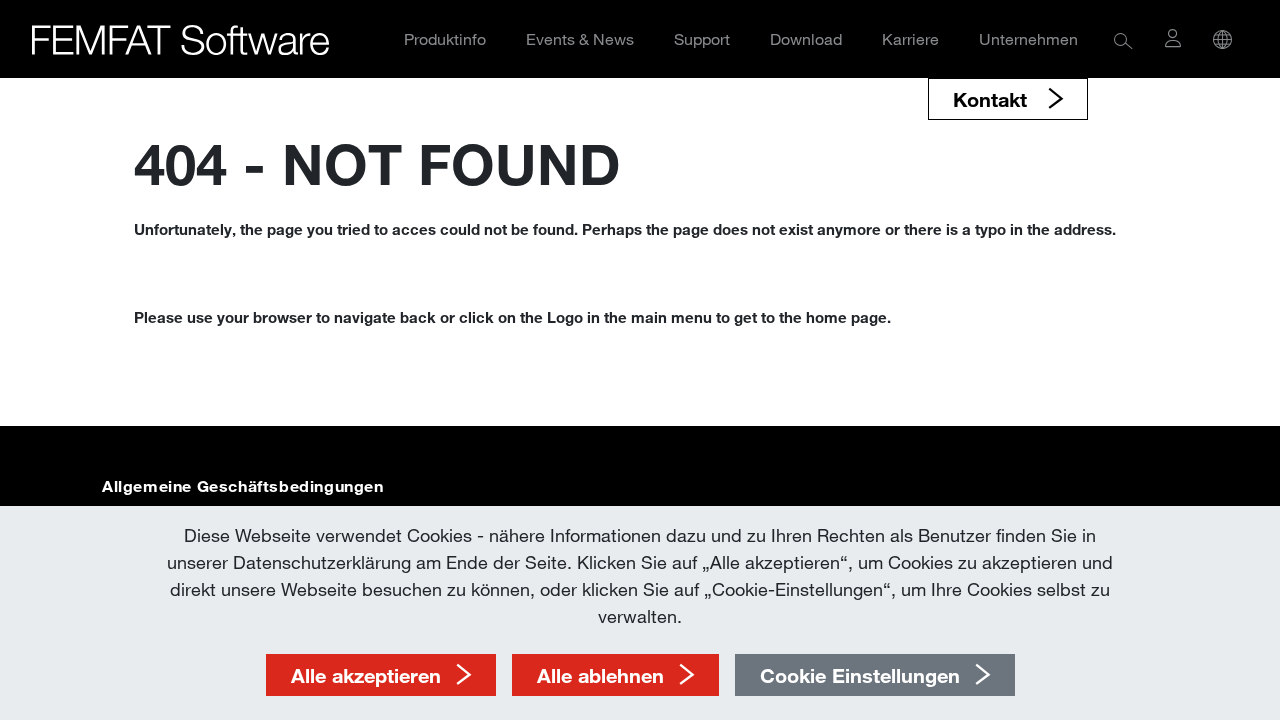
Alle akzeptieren (366, 675)
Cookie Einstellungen (860, 675)
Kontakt (993, 99)
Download (806, 38)
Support (702, 38)
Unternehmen (1028, 38)
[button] (1123, 39)
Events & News (580, 38)
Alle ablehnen (600, 675)
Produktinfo (445, 38)
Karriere (910, 38)
